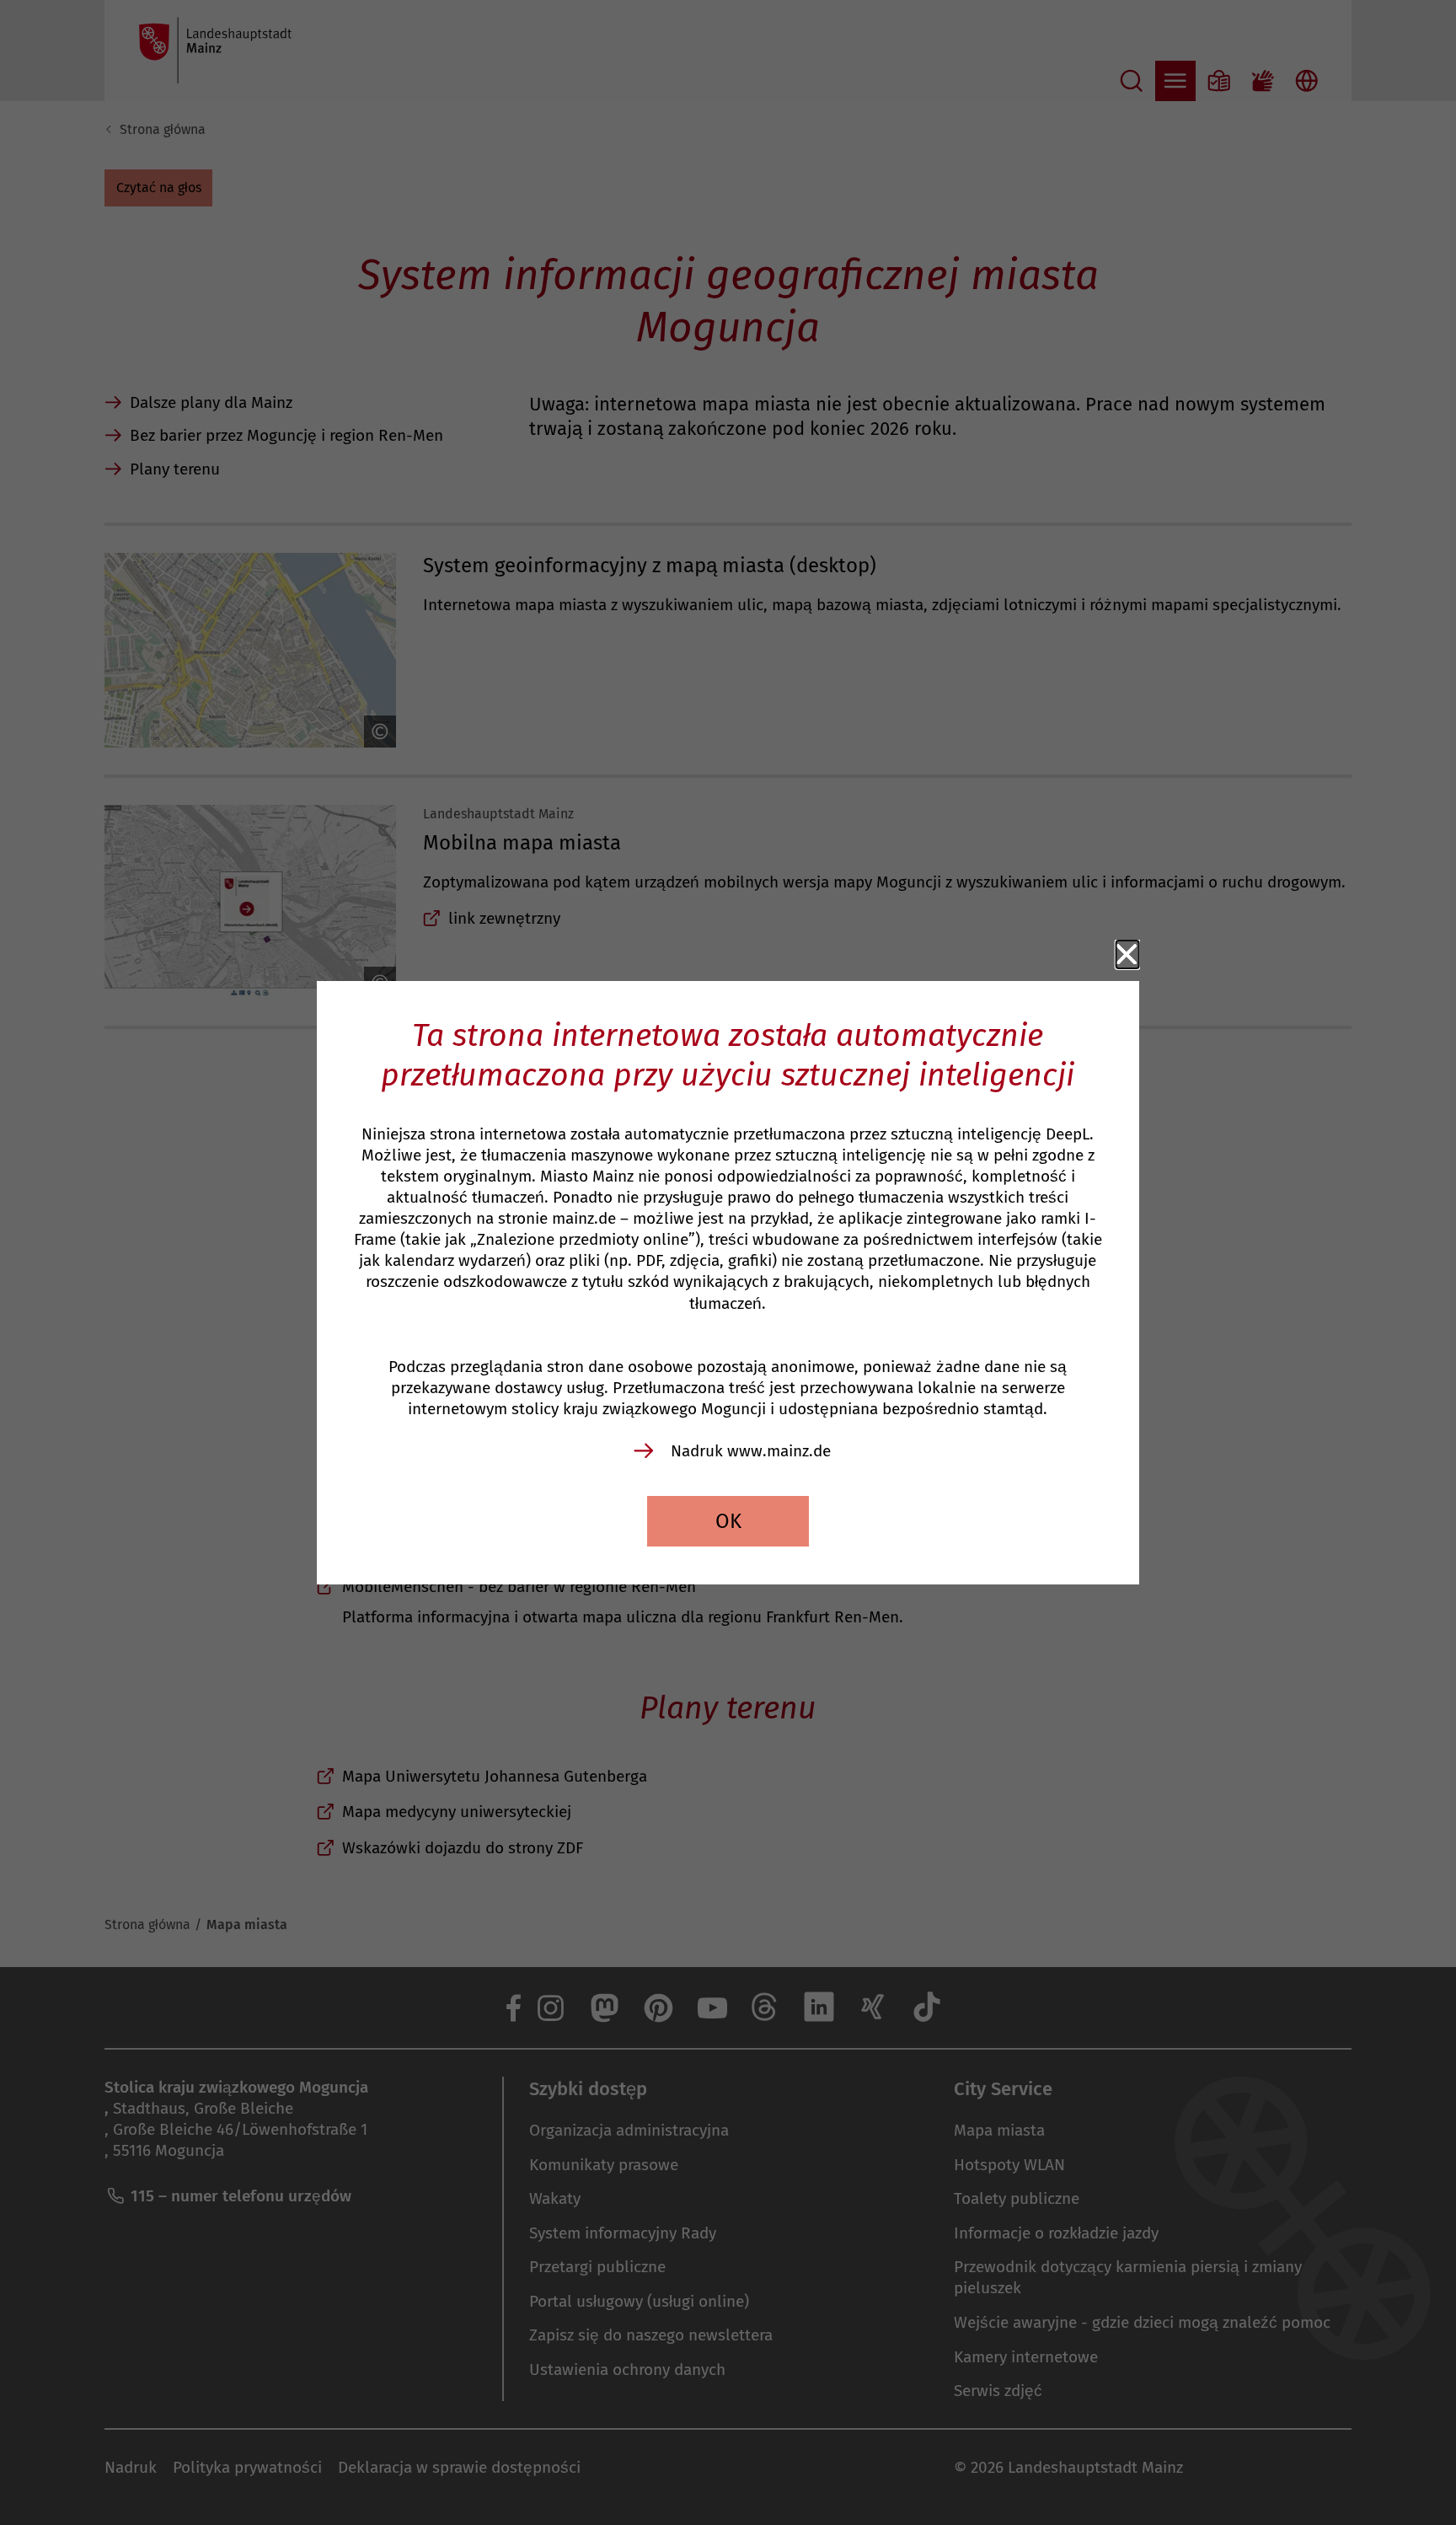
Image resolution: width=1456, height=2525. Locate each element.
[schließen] (1127, 955)
